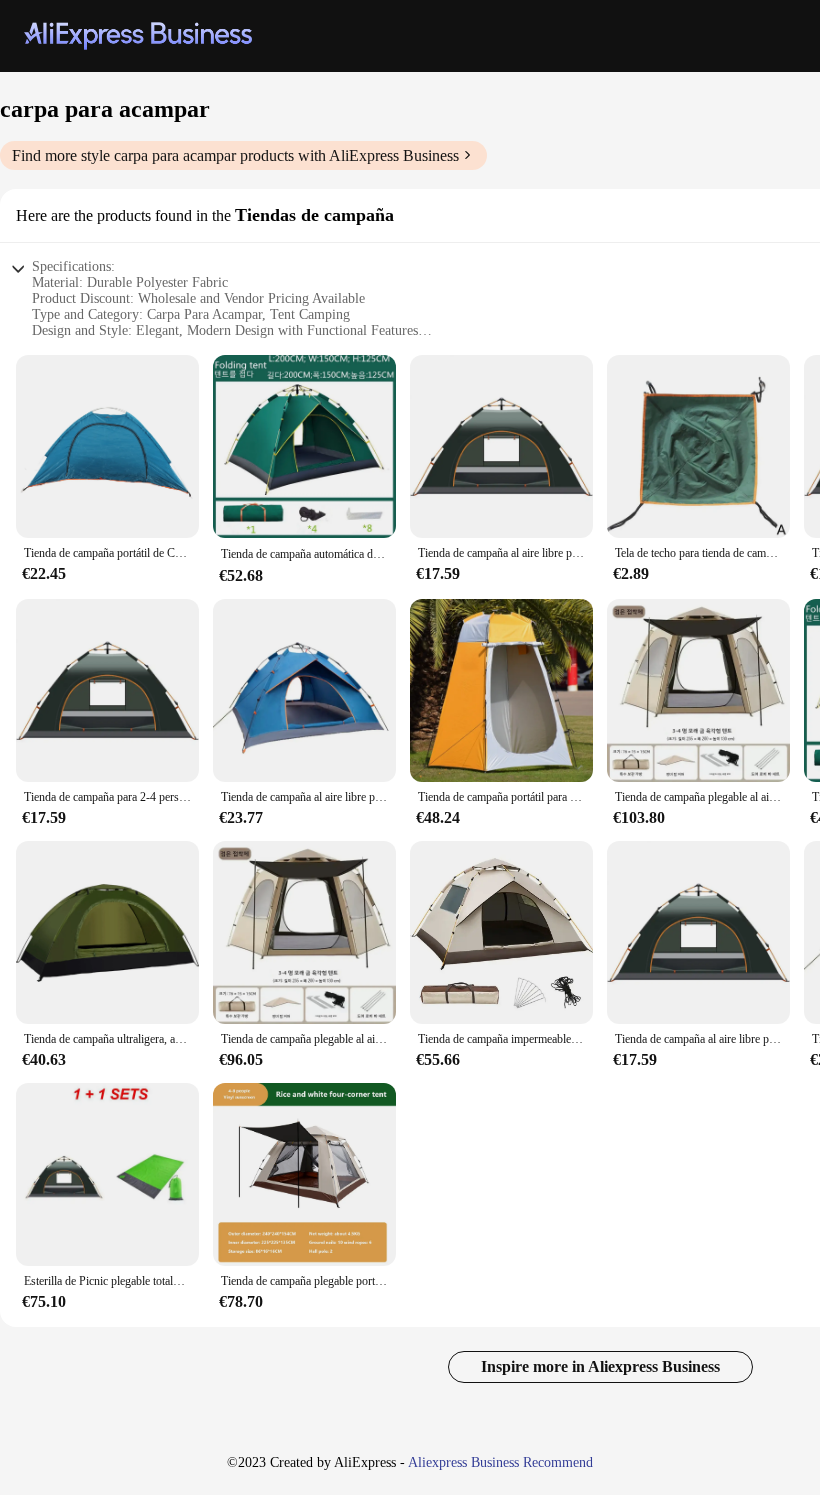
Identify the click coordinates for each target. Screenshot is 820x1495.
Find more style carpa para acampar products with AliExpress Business (235, 155)
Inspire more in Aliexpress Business (600, 1366)
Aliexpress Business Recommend (500, 1462)
